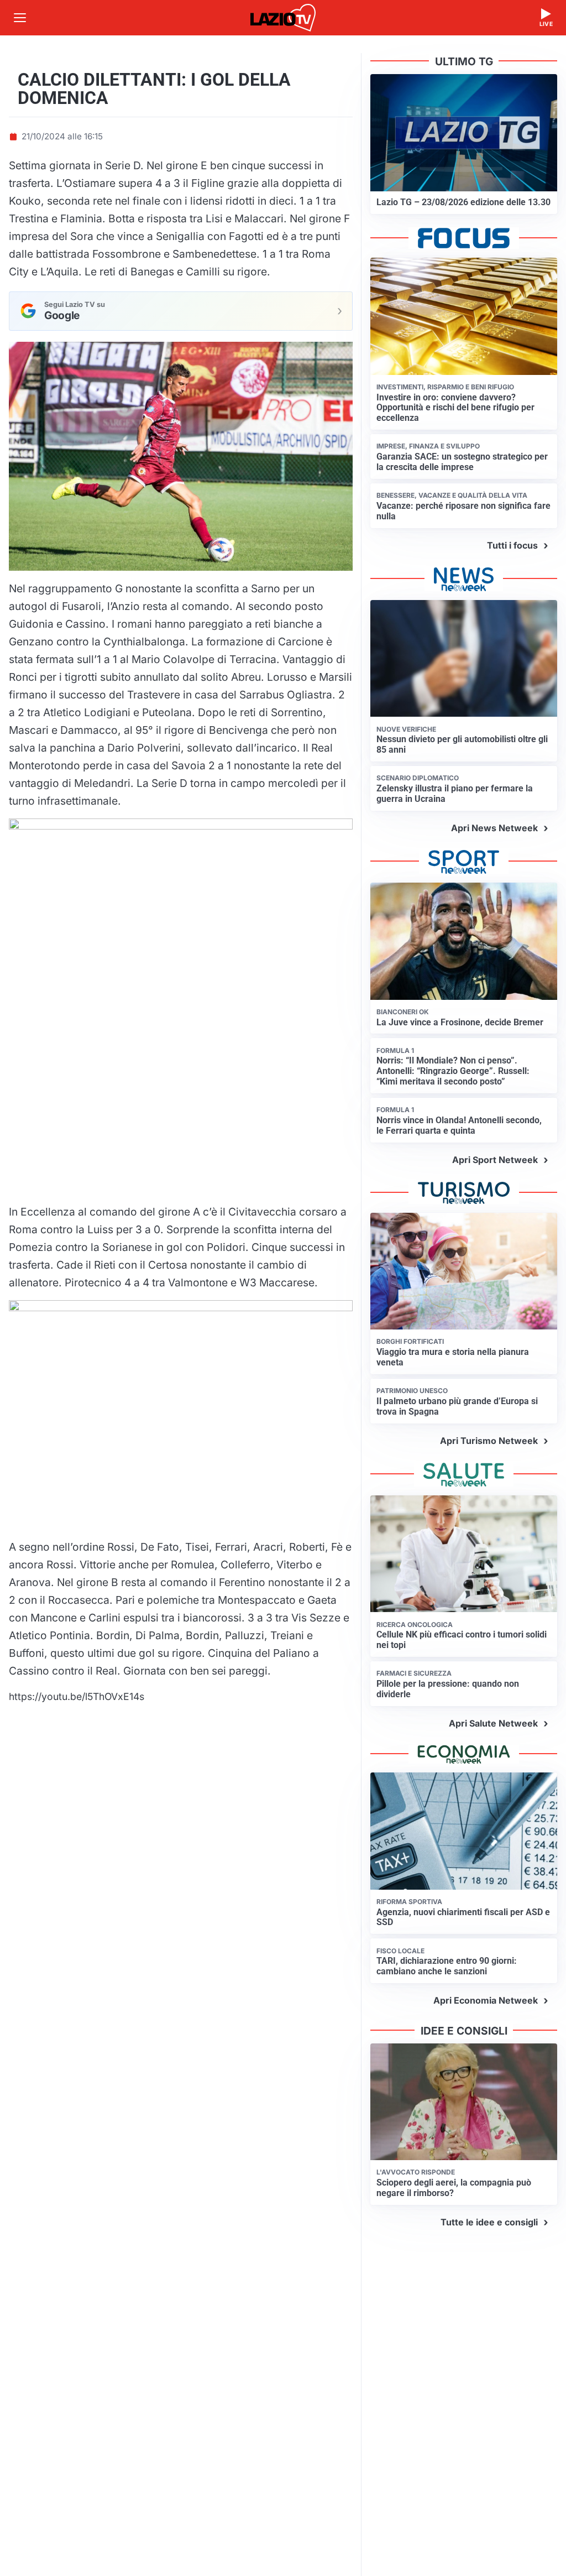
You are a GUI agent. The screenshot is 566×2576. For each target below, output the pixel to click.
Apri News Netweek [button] (494, 828)
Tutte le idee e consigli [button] (489, 2222)
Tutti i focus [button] (512, 545)
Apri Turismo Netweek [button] (489, 1441)
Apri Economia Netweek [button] (486, 2000)
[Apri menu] (20, 18)
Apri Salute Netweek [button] (493, 1723)
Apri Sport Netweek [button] (495, 1160)
